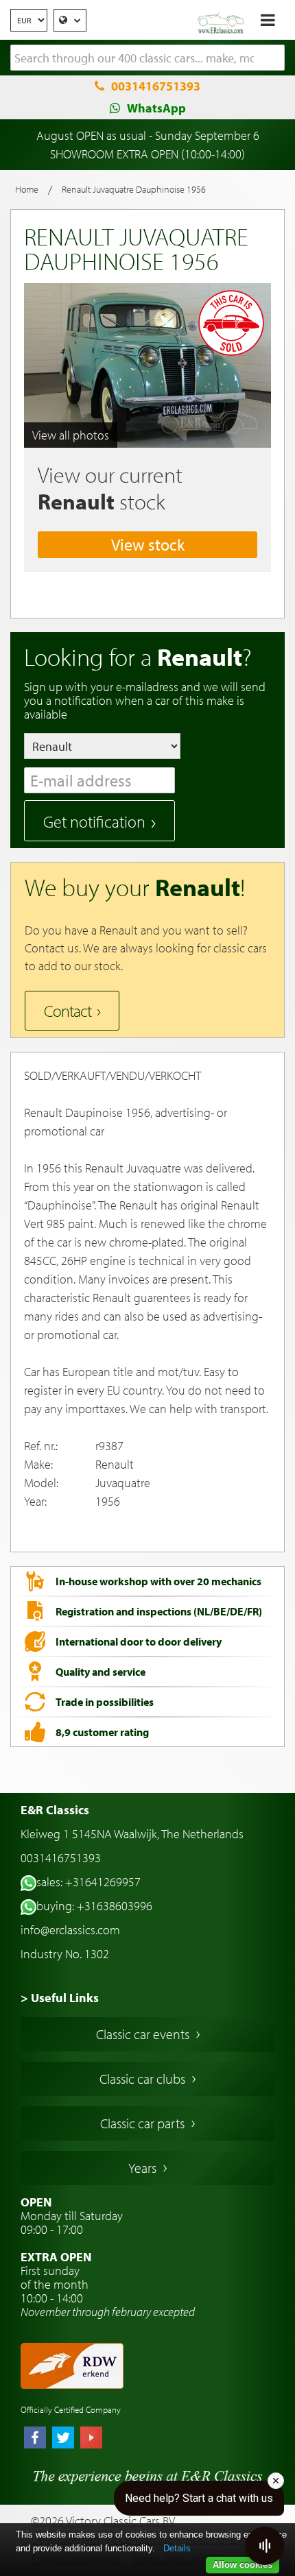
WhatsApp (156, 108)
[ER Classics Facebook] (35, 2439)
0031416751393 (156, 86)
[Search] (274, 58)
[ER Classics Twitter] (63, 2439)
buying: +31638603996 (94, 1906)
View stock (148, 544)
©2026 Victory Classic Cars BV (103, 2521)
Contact (68, 1011)
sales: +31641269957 (88, 1882)
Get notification (94, 821)
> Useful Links (60, 1998)
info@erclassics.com (70, 1930)
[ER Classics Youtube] (91, 2439)
